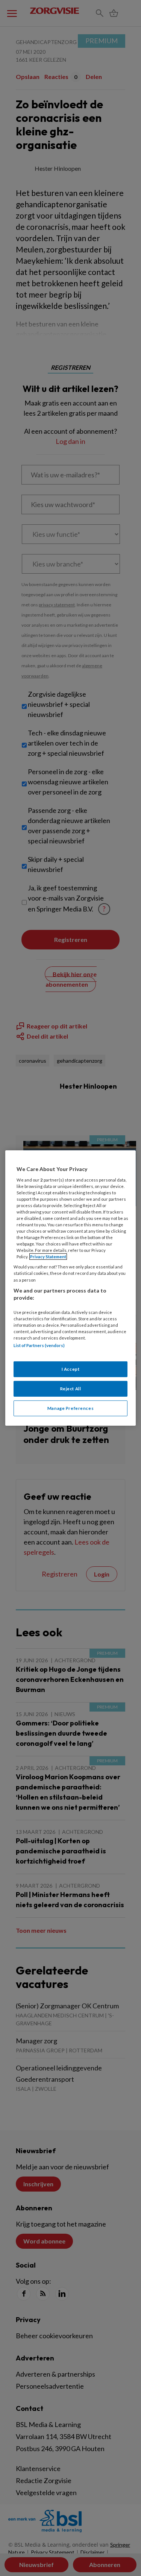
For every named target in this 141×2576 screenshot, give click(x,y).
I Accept (71, 1369)
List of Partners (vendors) (39, 1345)
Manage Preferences (70, 1408)
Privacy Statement (48, 1257)
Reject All (71, 1389)
